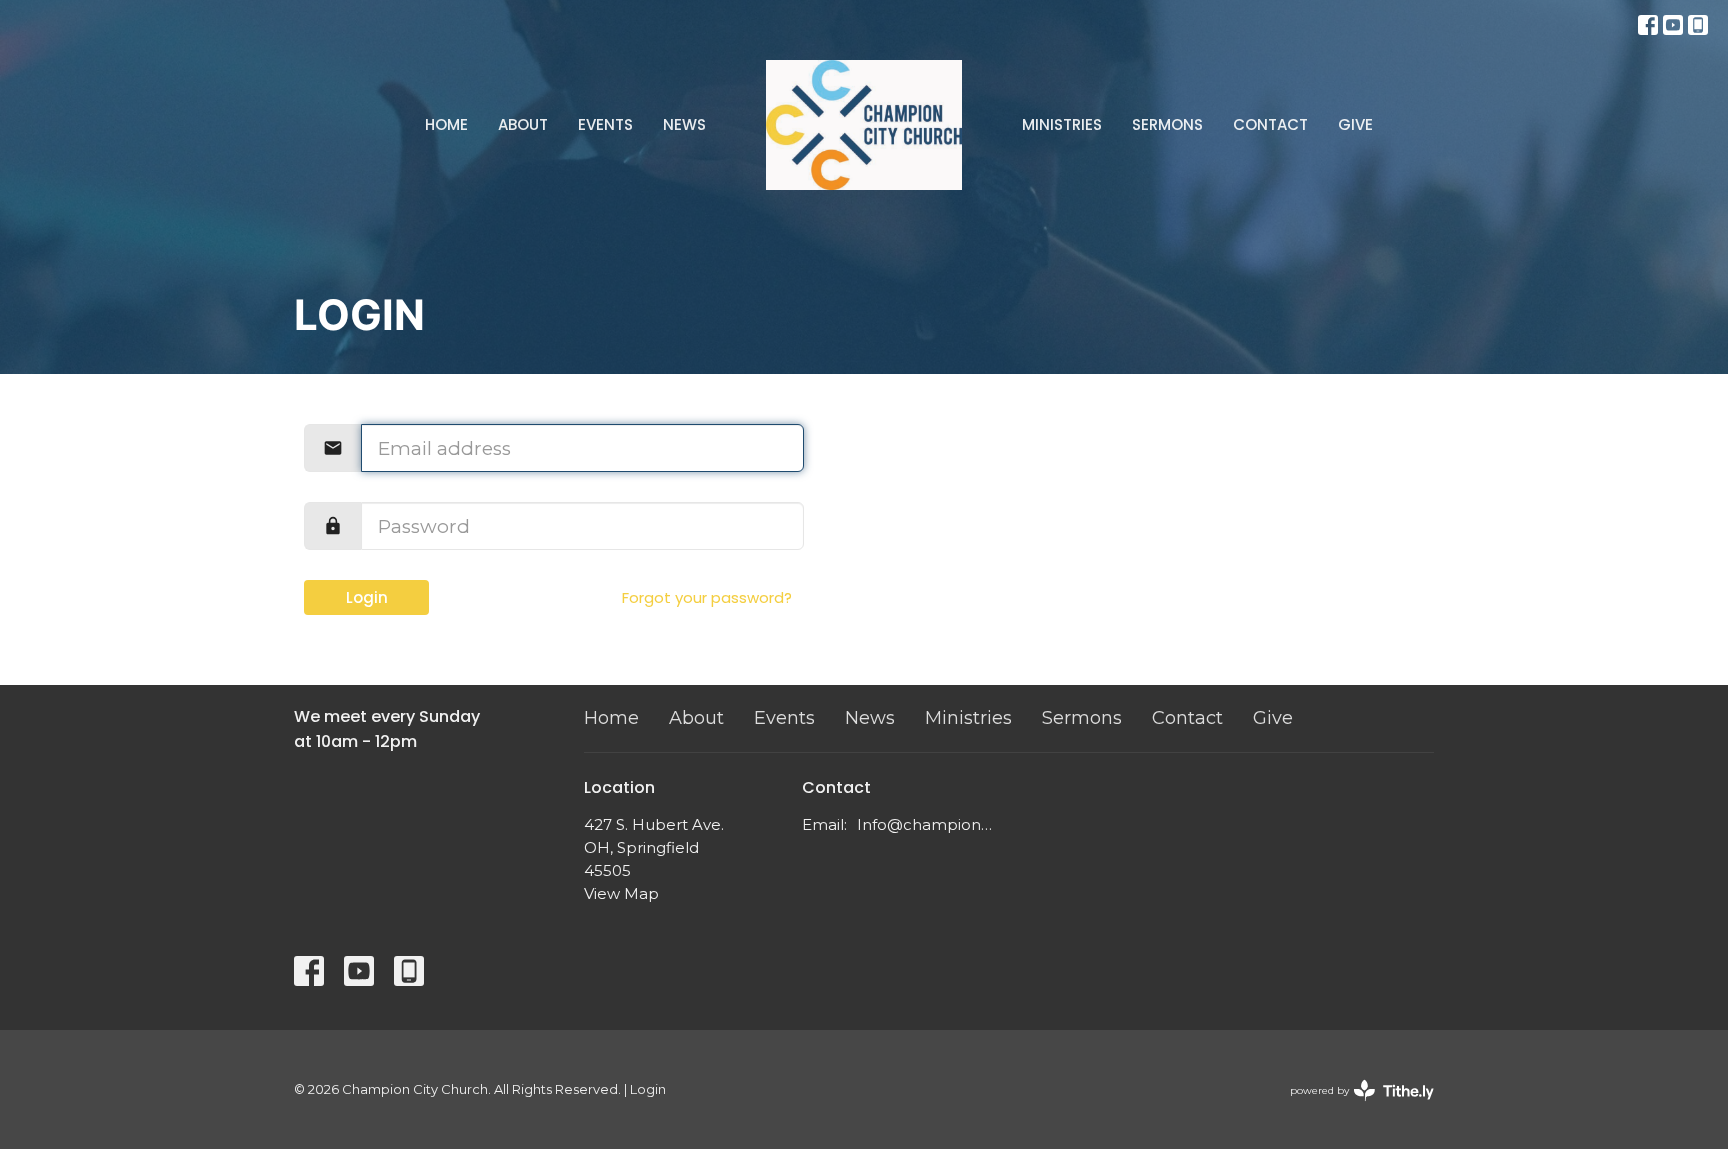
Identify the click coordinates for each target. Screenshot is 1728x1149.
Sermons (1167, 124)
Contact (1270, 124)
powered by (1352, 1107)
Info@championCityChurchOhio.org (928, 824)
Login (367, 597)
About (523, 124)
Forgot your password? (707, 597)
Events (605, 124)
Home (446, 124)
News (684, 124)
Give (1355, 124)
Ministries (1062, 124)
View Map (621, 893)
